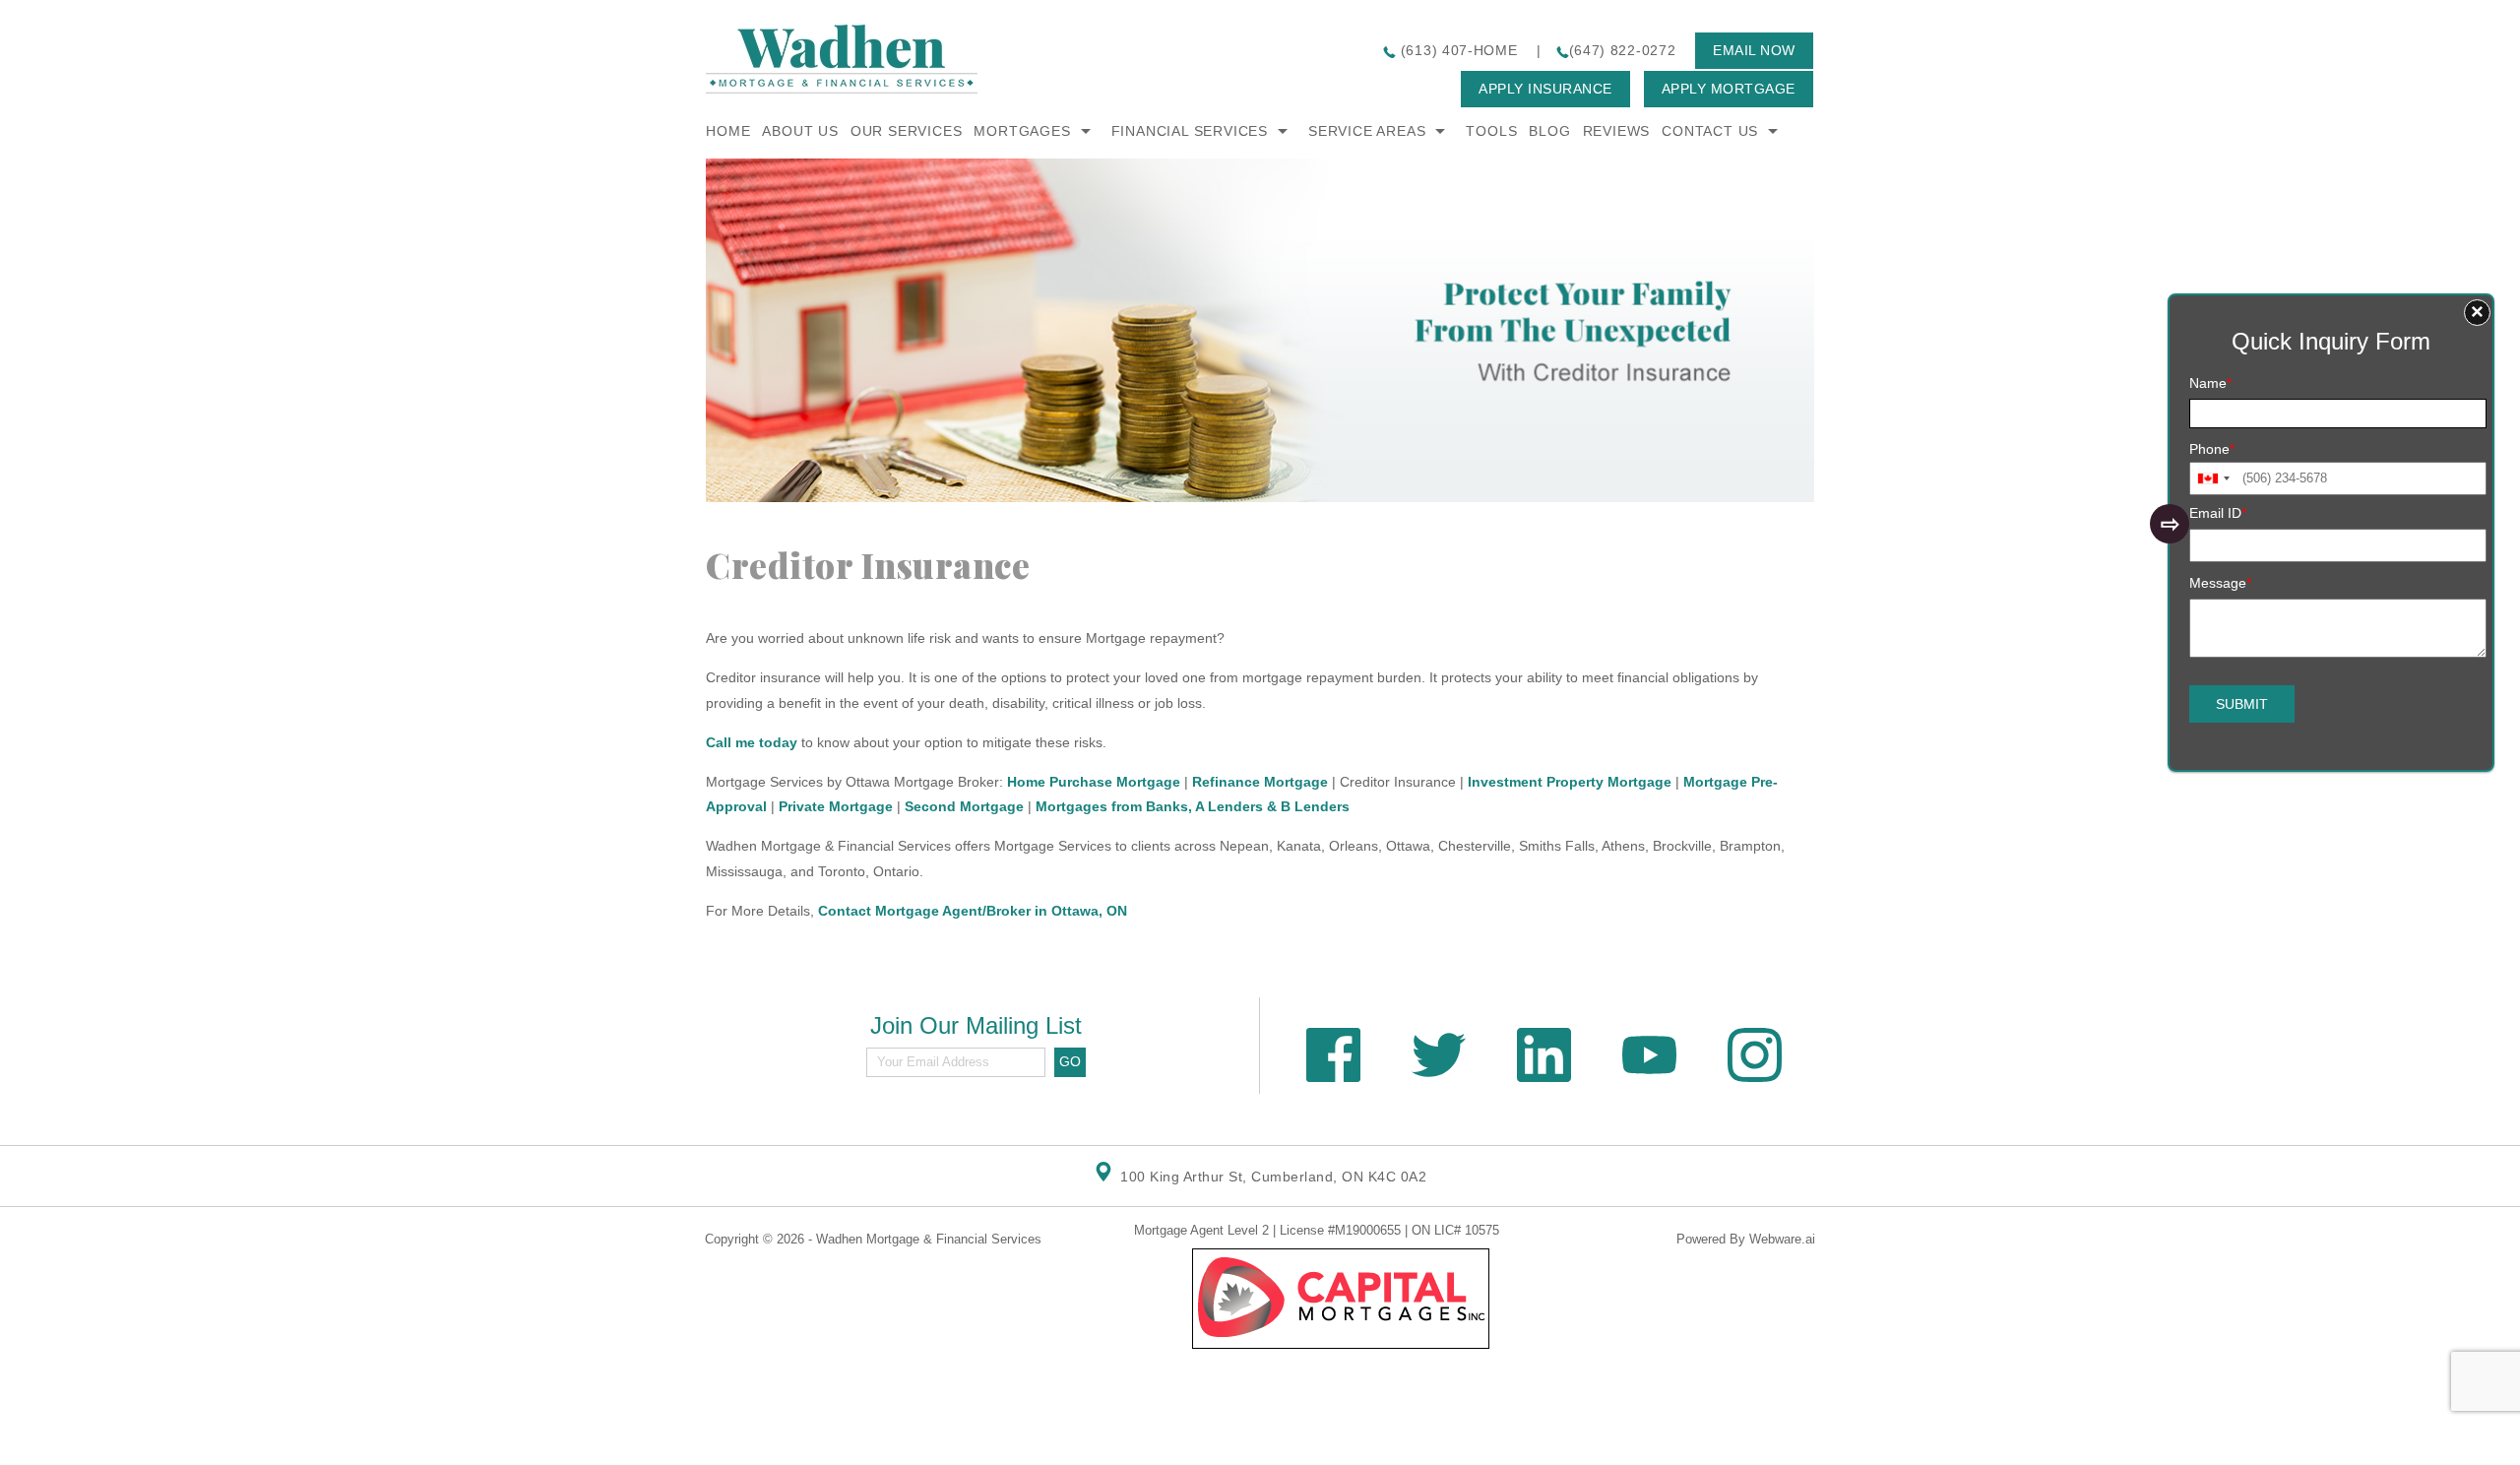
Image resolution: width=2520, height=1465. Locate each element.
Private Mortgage (836, 806)
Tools (1491, 131)
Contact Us (1710, 131)
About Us (800, 131)
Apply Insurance (1545, 89)
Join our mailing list (976, 1026)
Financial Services (1190, 131)
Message (2220, 583)
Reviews (1617, 131)
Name (2210, 383)
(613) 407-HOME (1457, 50)
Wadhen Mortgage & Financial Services (929, 1239)
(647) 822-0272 (1623, 50)
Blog (1549, 131)
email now (1754, 50)
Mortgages (1022, 131)
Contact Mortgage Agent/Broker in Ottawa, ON (973, 911)
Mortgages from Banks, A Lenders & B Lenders (1193, 806)
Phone (2212, 449)
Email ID (2218, 513)
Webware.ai (1782, 1239)
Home (728, 131)
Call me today (752, 742)
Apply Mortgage (1729, 89)
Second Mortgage (964, 806)
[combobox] (2213, 478)
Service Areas (1367, 131)
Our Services (907, 131)
